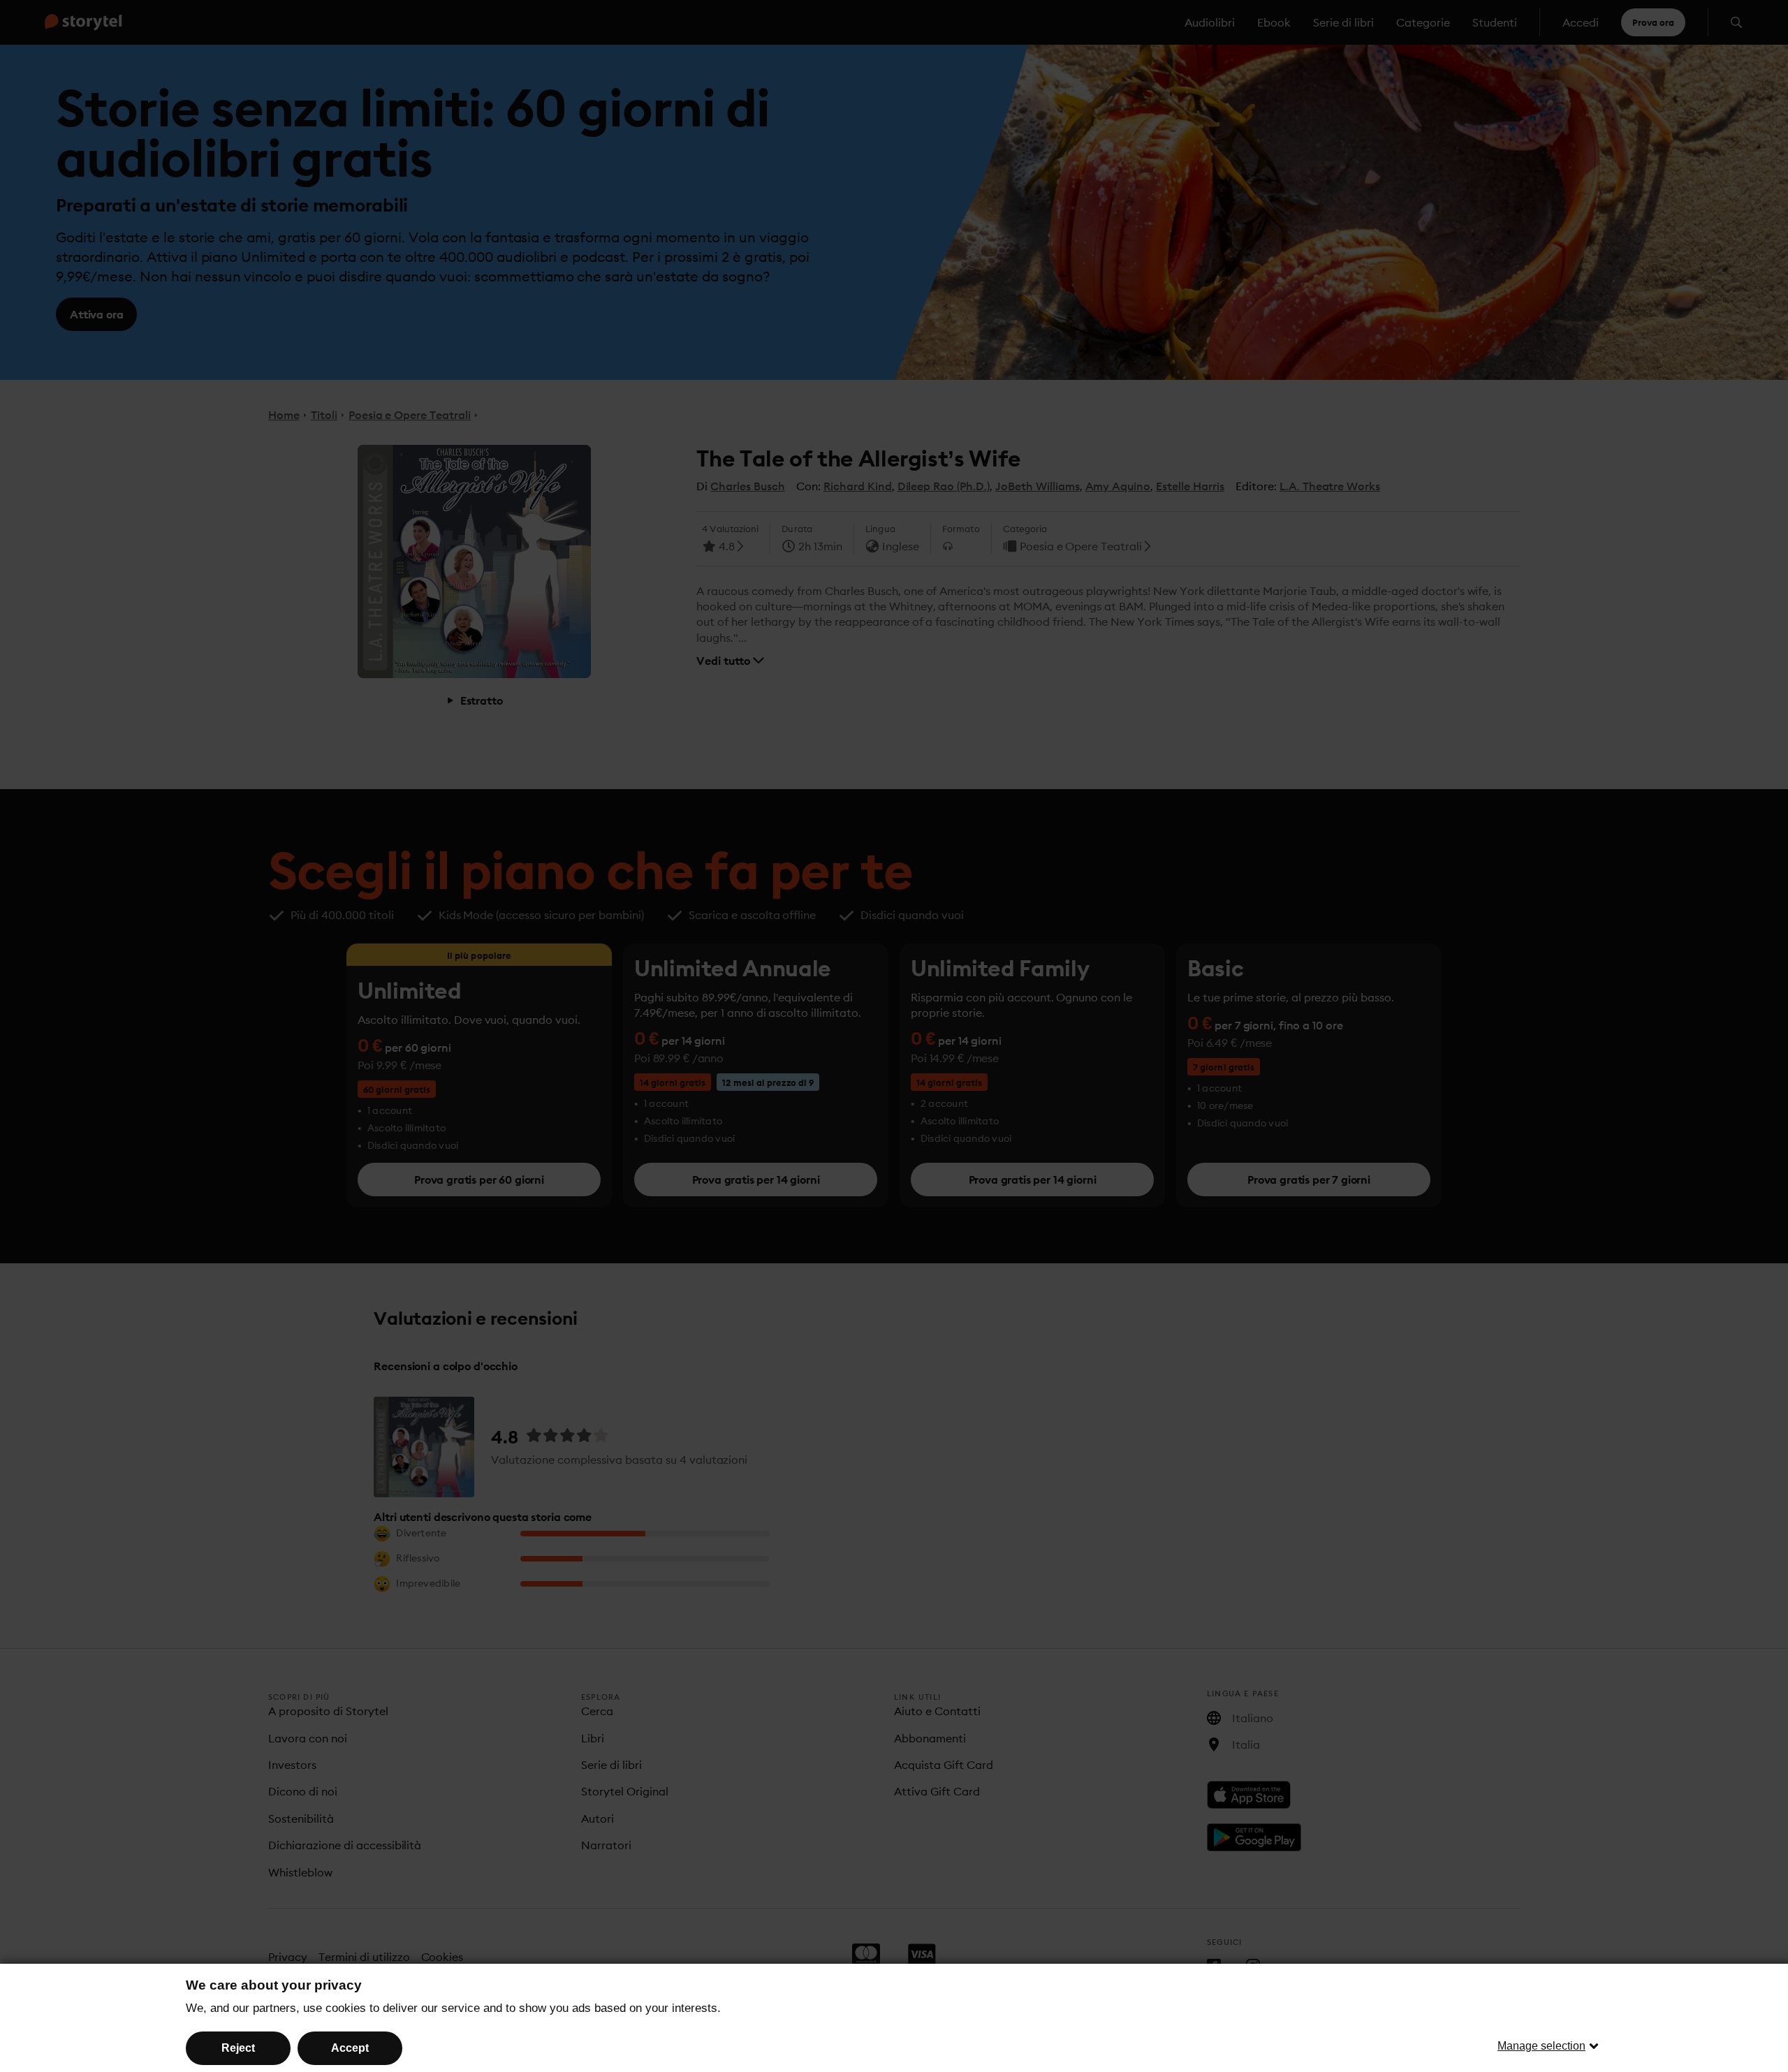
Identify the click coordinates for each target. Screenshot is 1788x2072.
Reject (238, 2048)
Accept (350, 2048)
